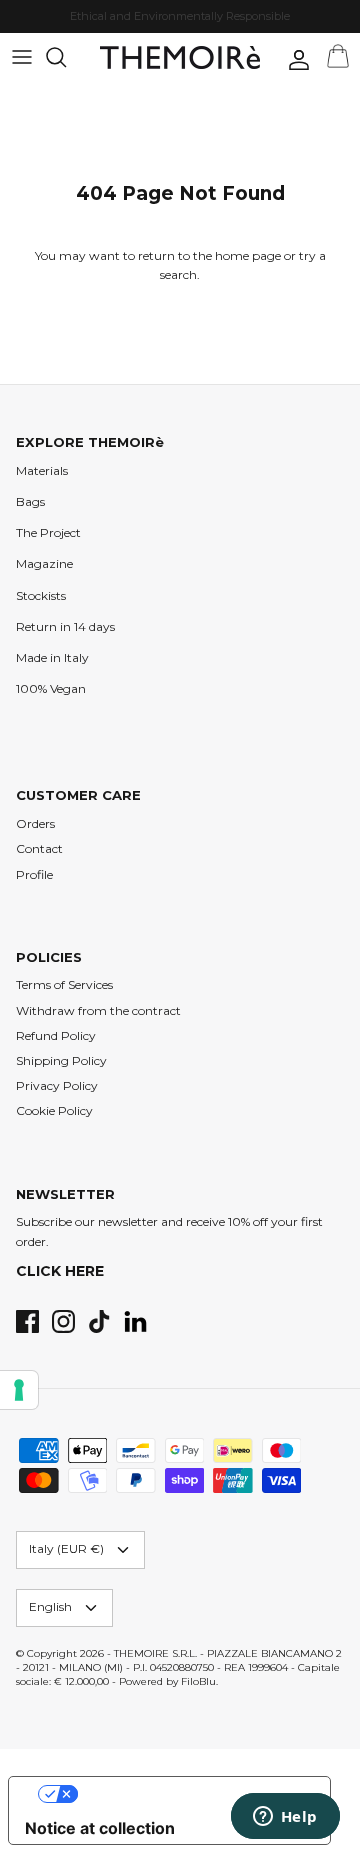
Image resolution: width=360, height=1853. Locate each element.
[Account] (294, 60)
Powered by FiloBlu (167, 1681)
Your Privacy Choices (190, 1794)
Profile (34, 874)
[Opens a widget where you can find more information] (285, 1818)
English (50, 1606)
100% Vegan (51, 688)
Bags (30, 501)
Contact (39, 848)
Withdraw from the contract (98, 1010)
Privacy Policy (57, 1085)
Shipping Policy (61, 1060)
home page (248, 255)
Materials (42, 470)
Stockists (41, 595)
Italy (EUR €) (66, 1548)
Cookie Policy (54, 1110)
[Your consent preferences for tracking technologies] (19, 1390)
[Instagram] (63, 1321)
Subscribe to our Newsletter (134, 24)
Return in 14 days (65, 626)
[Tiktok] (99, 1321)
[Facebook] (27, 1321)
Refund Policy (56, 1035)
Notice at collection (100, 1828)
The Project (48, 532)
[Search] (66, 57)
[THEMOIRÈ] (180, 57)
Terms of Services (64, 984)
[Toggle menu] (22, 57)
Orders (35, 823)
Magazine (44, 563)
